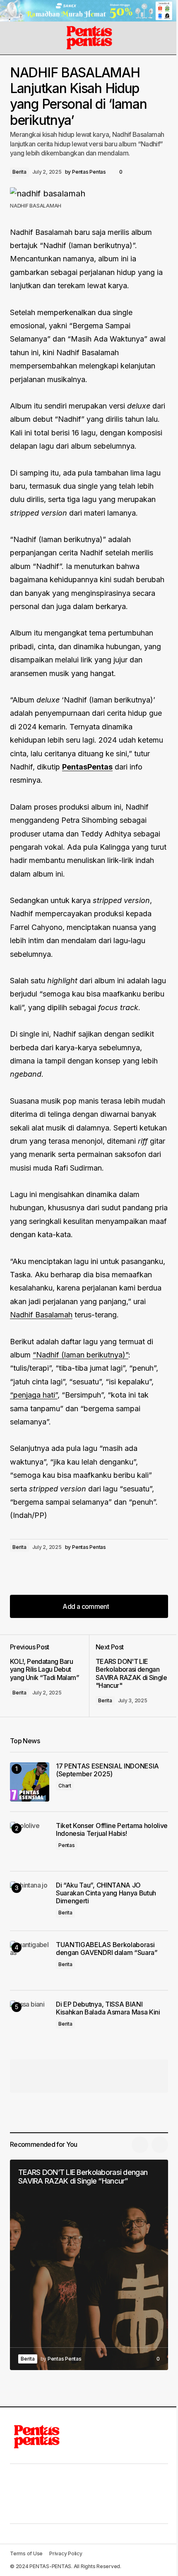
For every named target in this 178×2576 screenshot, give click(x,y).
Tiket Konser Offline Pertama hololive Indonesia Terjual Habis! (112, 1830)
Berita (19, 172)
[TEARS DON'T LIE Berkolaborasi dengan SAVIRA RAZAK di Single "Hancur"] (129, 1676)
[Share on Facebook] (18, 1570)
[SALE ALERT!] (89, 11)
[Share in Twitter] (35, 1570)
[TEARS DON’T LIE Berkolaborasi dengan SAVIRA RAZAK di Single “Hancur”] (89, 2265)
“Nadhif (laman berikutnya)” (81, 1355)
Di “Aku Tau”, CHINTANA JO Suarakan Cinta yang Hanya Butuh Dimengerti (106, 1893)
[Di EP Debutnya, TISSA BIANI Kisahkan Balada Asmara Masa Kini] (30, 2020)
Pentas (67, 1845)
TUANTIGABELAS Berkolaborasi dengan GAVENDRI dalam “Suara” (107, 1949)
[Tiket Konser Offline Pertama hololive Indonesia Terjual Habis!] (30, 1841)
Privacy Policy (66, 2553)
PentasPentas (87, 767)
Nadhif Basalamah (41, 1315)
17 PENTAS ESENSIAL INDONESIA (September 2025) (107, 1770)
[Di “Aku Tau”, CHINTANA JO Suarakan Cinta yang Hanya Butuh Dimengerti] (30, 1901)
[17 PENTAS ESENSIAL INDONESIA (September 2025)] (30, 1782)
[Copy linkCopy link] (68, 1570)
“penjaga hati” (34, 1395)
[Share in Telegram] (51, 1570)
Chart (65, 1786)
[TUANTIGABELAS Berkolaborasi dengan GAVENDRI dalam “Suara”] (30, 1961)
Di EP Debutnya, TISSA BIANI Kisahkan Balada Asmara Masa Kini (108, 2008)
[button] (14, 38)
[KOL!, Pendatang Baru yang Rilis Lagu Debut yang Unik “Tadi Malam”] (49, 1676)
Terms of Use (26, 2553)
